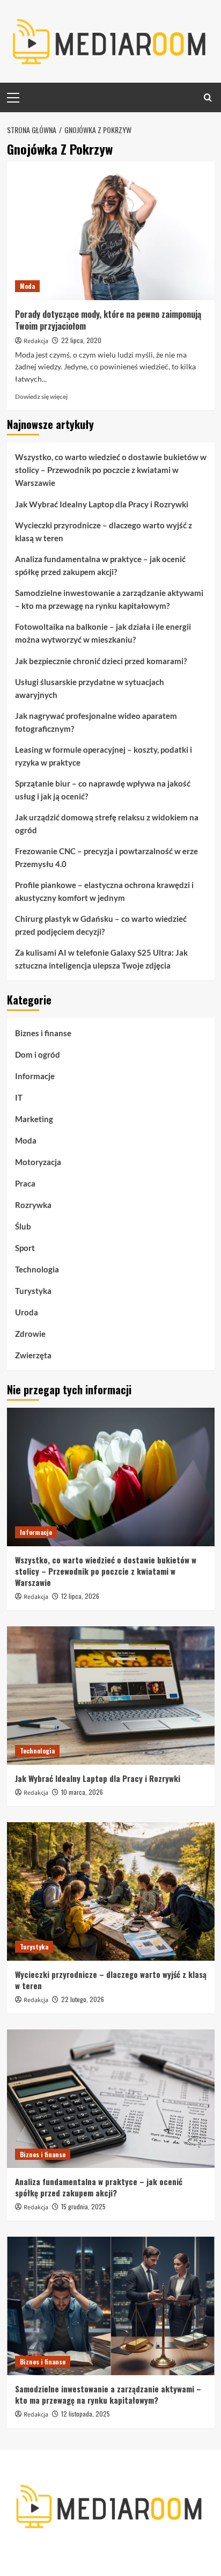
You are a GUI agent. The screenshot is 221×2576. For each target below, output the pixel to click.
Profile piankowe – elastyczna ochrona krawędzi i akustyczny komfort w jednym (104, 891)
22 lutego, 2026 (83, 1999)
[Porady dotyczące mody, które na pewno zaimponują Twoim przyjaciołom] (111, 231)
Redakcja (36, 341)
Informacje (35, 1076)
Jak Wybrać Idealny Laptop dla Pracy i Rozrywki (102, 504)
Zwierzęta (33, 1355)
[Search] (208, 97)
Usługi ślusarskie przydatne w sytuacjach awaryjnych (90, 688)
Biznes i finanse (43, 1033)
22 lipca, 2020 (81, 340)
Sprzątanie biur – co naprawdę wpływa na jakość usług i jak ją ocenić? (103, 790)
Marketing (34, 1119)
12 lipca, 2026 (80, 1596)
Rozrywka (33, 1205)
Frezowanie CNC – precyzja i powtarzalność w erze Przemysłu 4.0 (106, 857)
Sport (25, 1248)
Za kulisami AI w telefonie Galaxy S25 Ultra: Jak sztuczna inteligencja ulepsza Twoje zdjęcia (101, 959)
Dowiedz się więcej (41, 396)
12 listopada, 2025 (86, 2414)
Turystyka (33, 1291)
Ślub (23, 1226)
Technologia (37, 1269)
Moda (27, 286)
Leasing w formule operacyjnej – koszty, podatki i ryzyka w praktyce (104, 756)
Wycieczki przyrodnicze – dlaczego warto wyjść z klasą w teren (104, 532)
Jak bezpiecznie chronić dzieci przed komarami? (101, 661)
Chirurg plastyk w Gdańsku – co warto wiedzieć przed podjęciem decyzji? (101, 925)
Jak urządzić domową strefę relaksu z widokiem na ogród (107, 824)
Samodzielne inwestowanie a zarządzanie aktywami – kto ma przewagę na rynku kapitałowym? (109, 599)
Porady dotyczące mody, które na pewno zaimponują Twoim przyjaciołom (108, 320)
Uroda (27, 1312)
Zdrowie (30, 1334)
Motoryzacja (38, 1162)
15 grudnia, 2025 (83, 2206)
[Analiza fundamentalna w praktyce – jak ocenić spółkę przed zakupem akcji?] (111, 2099)
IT (19, 1097)
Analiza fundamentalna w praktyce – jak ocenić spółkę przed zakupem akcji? (100, 565)
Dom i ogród (38, 1054)
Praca (25, 1183)
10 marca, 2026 (82, 1792)
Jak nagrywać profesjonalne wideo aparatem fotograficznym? (96, 722)
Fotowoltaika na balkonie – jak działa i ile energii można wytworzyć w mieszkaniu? (103, 633)
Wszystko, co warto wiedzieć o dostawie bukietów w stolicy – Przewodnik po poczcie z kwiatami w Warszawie (111, 470)
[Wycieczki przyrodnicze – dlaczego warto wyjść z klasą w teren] (111, 1891)
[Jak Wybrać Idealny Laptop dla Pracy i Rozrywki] (111, 1695)
